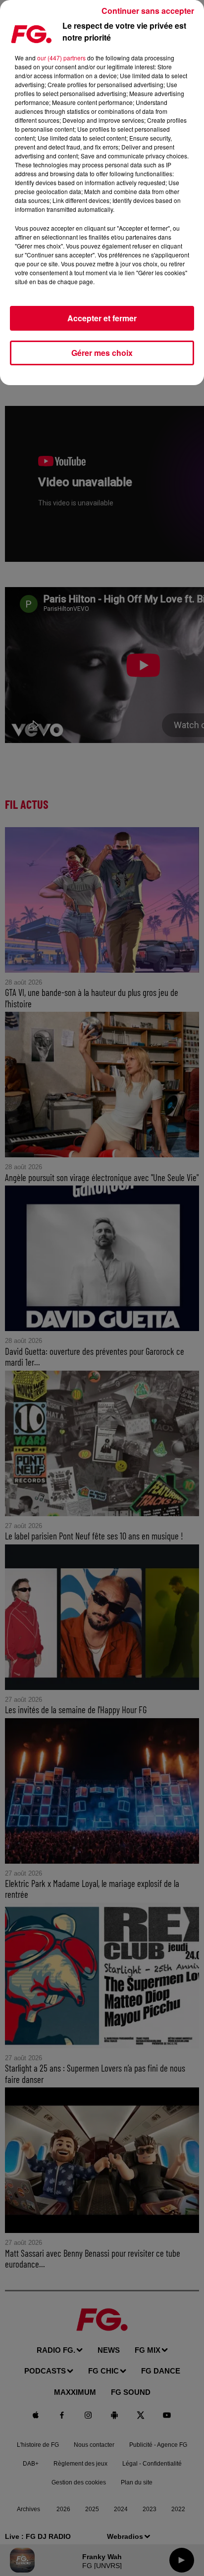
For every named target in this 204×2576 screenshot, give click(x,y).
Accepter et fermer (102, 318)
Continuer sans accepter (148, 11)
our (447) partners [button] (61, 58)
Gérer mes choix (102, 353)
